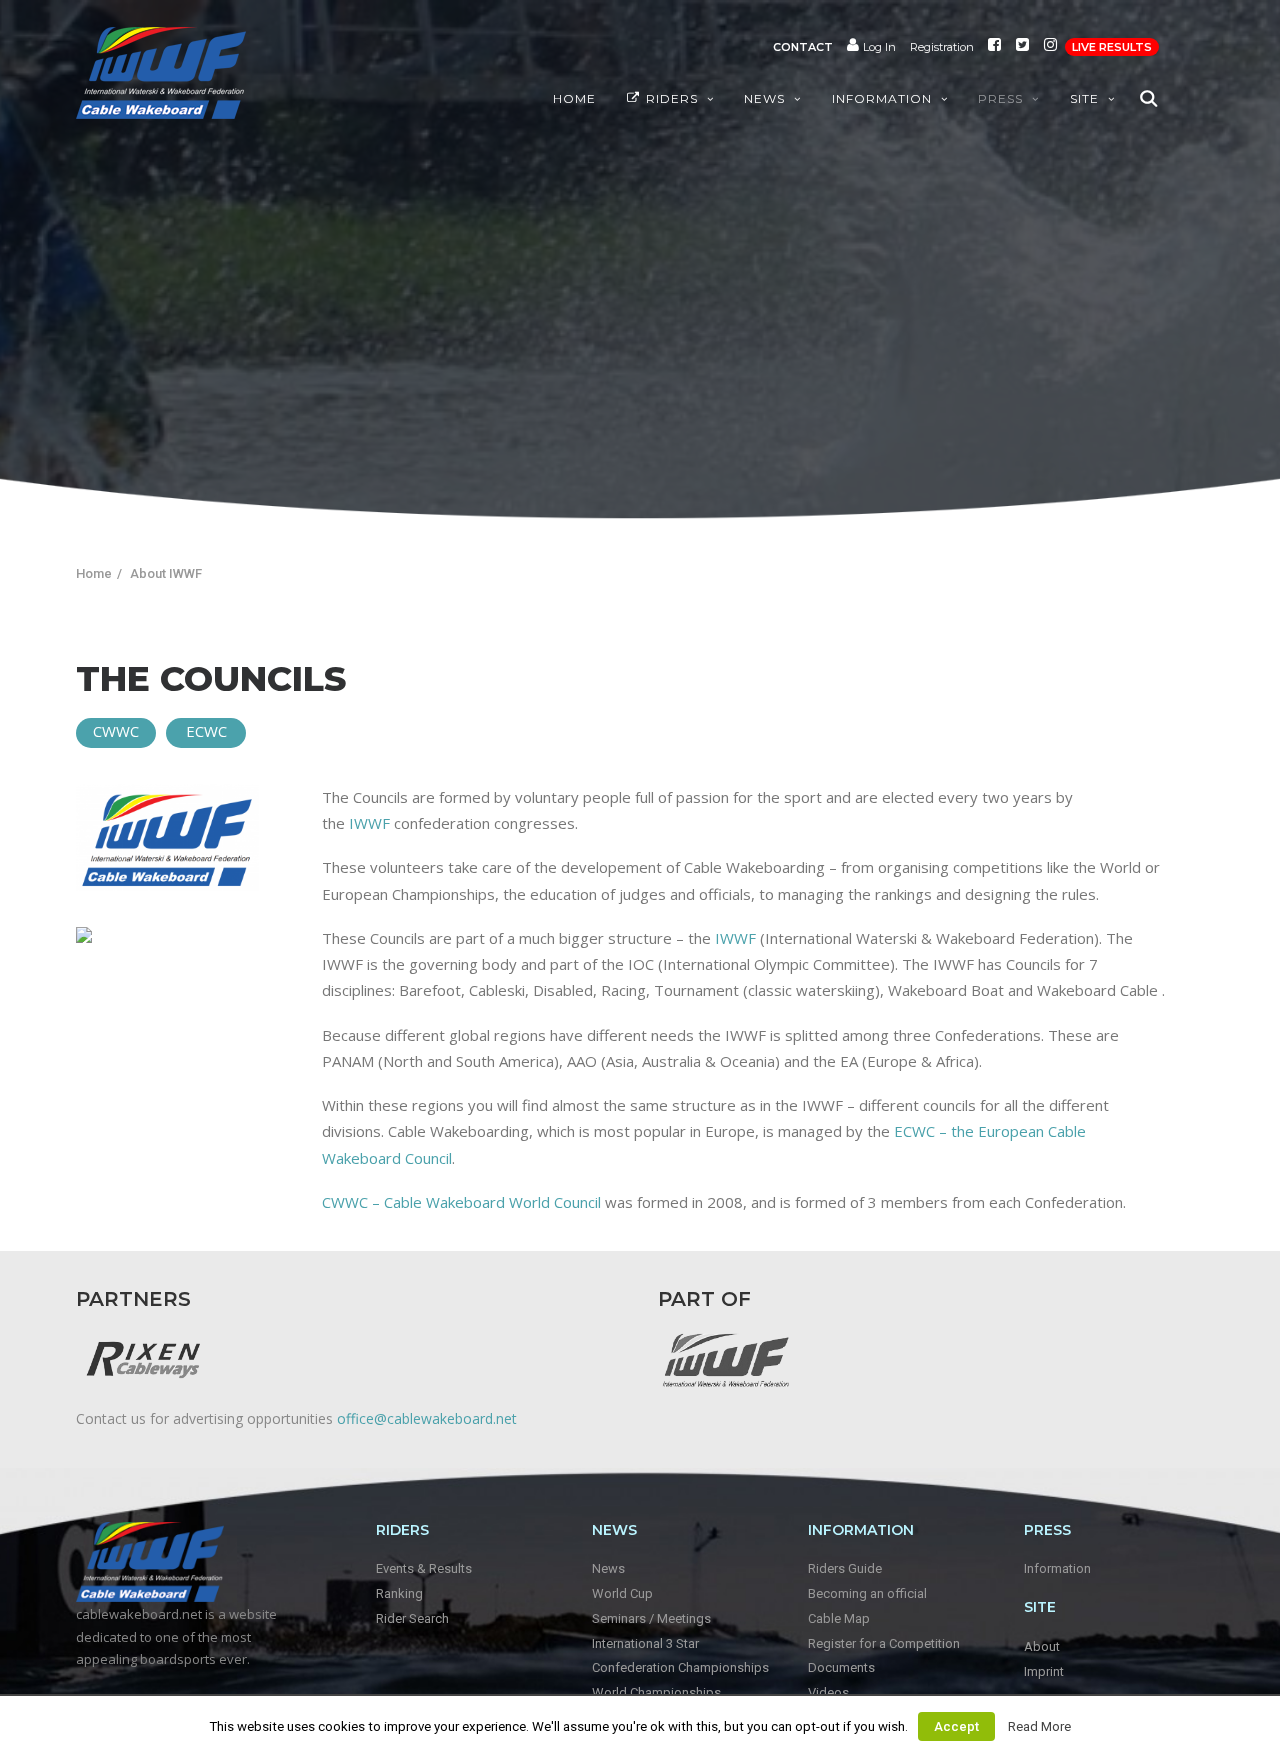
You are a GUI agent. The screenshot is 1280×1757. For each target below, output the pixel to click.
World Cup (622, 1593)
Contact (803, 47)
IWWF (369, 823)
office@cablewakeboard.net (427, 1418)
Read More (1039, 1726)
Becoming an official (867, 1593)
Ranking (399, 1593)
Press (1000, 98)
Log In (878, 47)
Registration (942, 47)
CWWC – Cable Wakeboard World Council (461, 1202)
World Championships (656, 1692)
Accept (956, 1726)
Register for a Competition (884, 1643)
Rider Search (412, 1618)
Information (882, 98)
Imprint (1044, 1671)
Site (1084, 98)
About (1042, 1646)
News (764, 98)
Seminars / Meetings (651, 1618)
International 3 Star (645, 1643)
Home (574, 98)
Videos (828, 1692)
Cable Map (839, 1618)
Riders (672, 98)
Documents (841, 1667)
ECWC (206, 731)
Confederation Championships (680, 1667)
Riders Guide (845, 1568)
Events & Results (424, 1568)
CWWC (116, 731)
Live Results (1112, 47)
